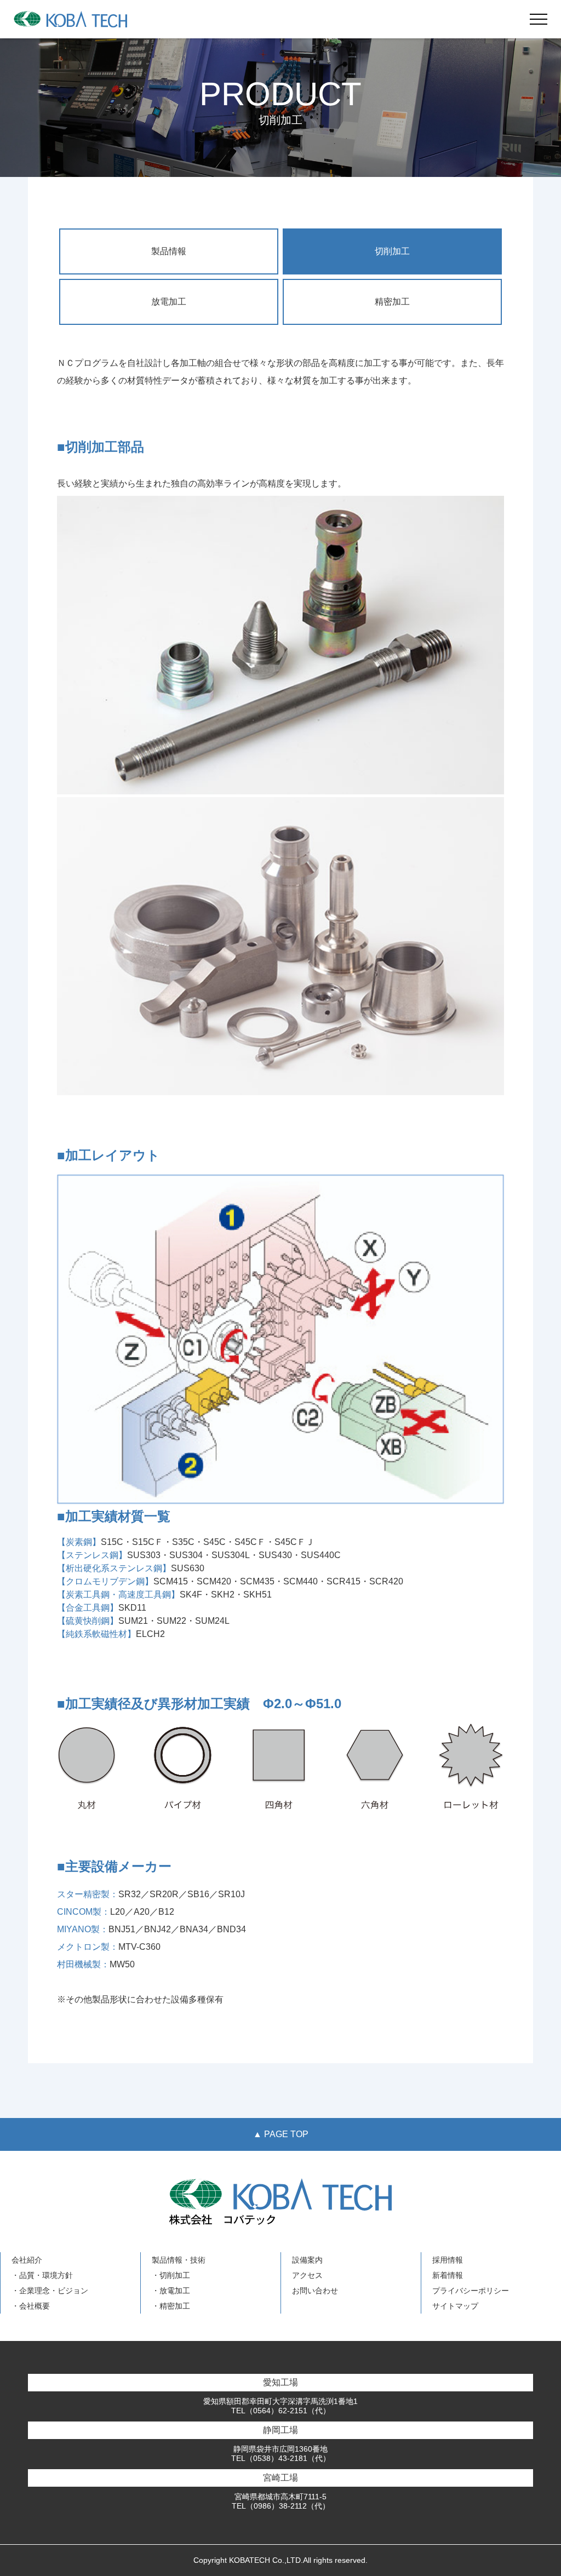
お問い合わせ (315, 2291)
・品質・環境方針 (42, 2275)
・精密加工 (171, 2306)
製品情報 (169, 251)
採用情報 (448, 2260)
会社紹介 (27, 2260)
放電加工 (169, 302)
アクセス (307, 2275)
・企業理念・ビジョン (50, 2291)
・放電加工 (171, 2291)
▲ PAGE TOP (281, 2134)
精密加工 (392, 302)
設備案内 (307, 2260)
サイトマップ (455, 2306)
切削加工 (392, 251)
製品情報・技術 (179, 2260)
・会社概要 (31, 2306)
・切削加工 (171, 2275)
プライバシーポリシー (471, 2291)
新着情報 (448, 2275)
